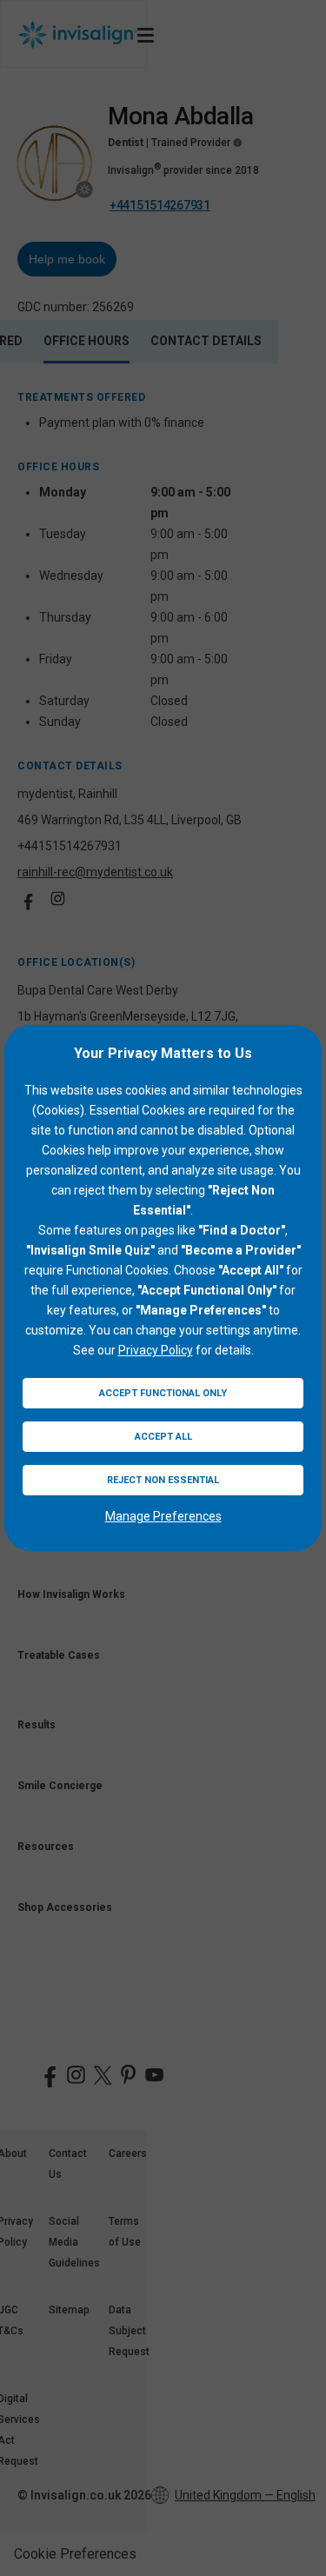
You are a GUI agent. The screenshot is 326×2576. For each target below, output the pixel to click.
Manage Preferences (163, 1516)
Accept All (163, 1437)
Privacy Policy (156, 1350)
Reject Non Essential (163, 1480)
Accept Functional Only (163, 1393)
